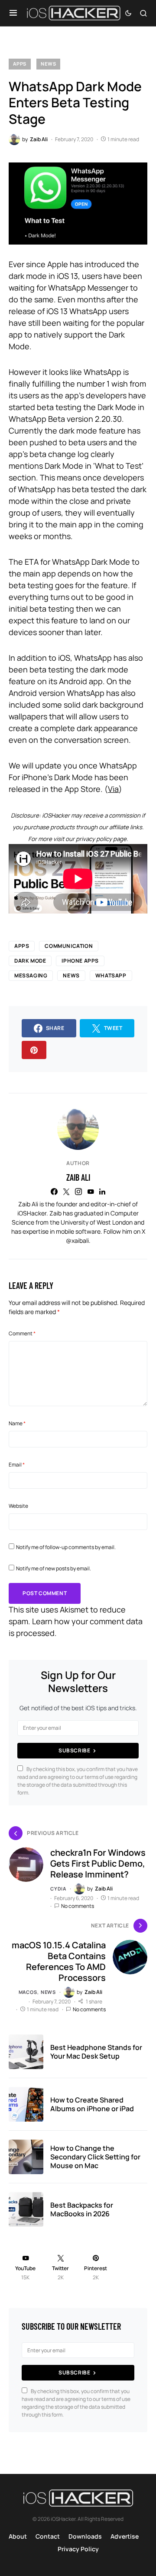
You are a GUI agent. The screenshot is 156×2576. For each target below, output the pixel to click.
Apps (20, 64)
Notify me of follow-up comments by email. (66, 1547)
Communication (69, 946)
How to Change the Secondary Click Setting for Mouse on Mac (95, 2157)
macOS (28, 1992)
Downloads (85, 2536)
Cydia (58, 1889)
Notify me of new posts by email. (54, 1568)
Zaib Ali (78, 1177)
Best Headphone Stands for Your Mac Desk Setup (96, 2052)
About (18, 2536)
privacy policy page (101, 839)
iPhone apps (80, 961)
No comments (78, 1906)
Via (113, 789)
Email (17, 1465)
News (48, 64)
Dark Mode (30, 961)
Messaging (31, 975)
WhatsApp (111, 975)
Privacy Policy (78, 2549)
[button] (13, 13)
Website (18, 1506)
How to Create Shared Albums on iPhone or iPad (92, 2104)
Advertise (125, 2536)
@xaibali (77, 1240)
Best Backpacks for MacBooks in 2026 (82, 2209)
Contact (48, 2536)
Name (17, 1423)
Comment (22, 1333)
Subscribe (74, 1750)
